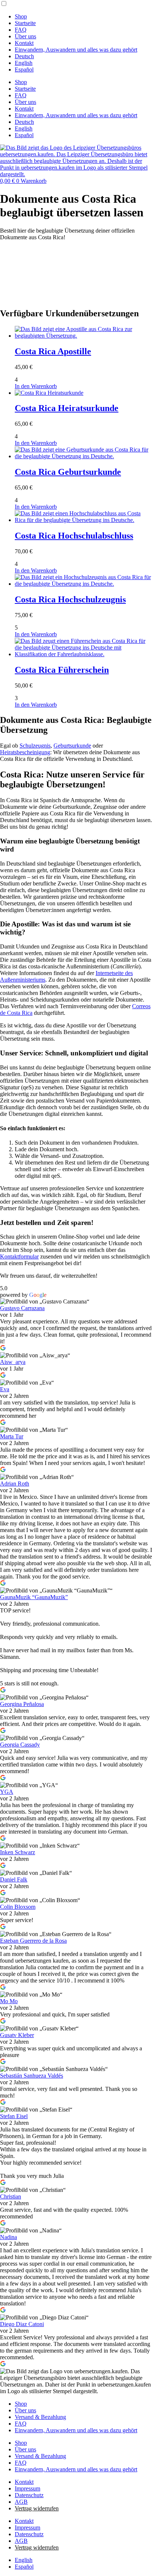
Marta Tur (12, 1436)
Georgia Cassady (20, 1745)
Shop (21, 16)
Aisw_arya (13, 1362)
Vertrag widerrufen (37, 2508)
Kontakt (24, 43)
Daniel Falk (14, 1879)
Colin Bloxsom (18, 1907)
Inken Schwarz (18, 1852)
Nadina (8, 2237)
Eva (5, 1389)
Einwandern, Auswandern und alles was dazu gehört (76, 50)
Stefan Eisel (14, 2116)
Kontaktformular (19, 1256)
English (24, 63)
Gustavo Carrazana (22, 1308)
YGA (7, 1792)
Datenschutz (29, 2495)
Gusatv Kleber (17, 2035)
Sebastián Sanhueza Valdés (32, 2076)
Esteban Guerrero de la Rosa (33, 1941)
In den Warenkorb (36, 386)
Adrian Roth (15, 1484)
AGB (21, 2502)
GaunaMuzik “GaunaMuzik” (34, 1597)
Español (24, 69)
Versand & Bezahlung (40, 2417)
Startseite (25, 23)
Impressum (27, 2488)
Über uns (25, 36)
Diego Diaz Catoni (22, 2324)
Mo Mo (9, 2001)
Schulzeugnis (35, 746)
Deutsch (24, 56)
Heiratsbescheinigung (25, 752)
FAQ (21, 30)
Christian (11, 2196)
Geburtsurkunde (72, 746)
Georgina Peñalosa (22, 1704)
